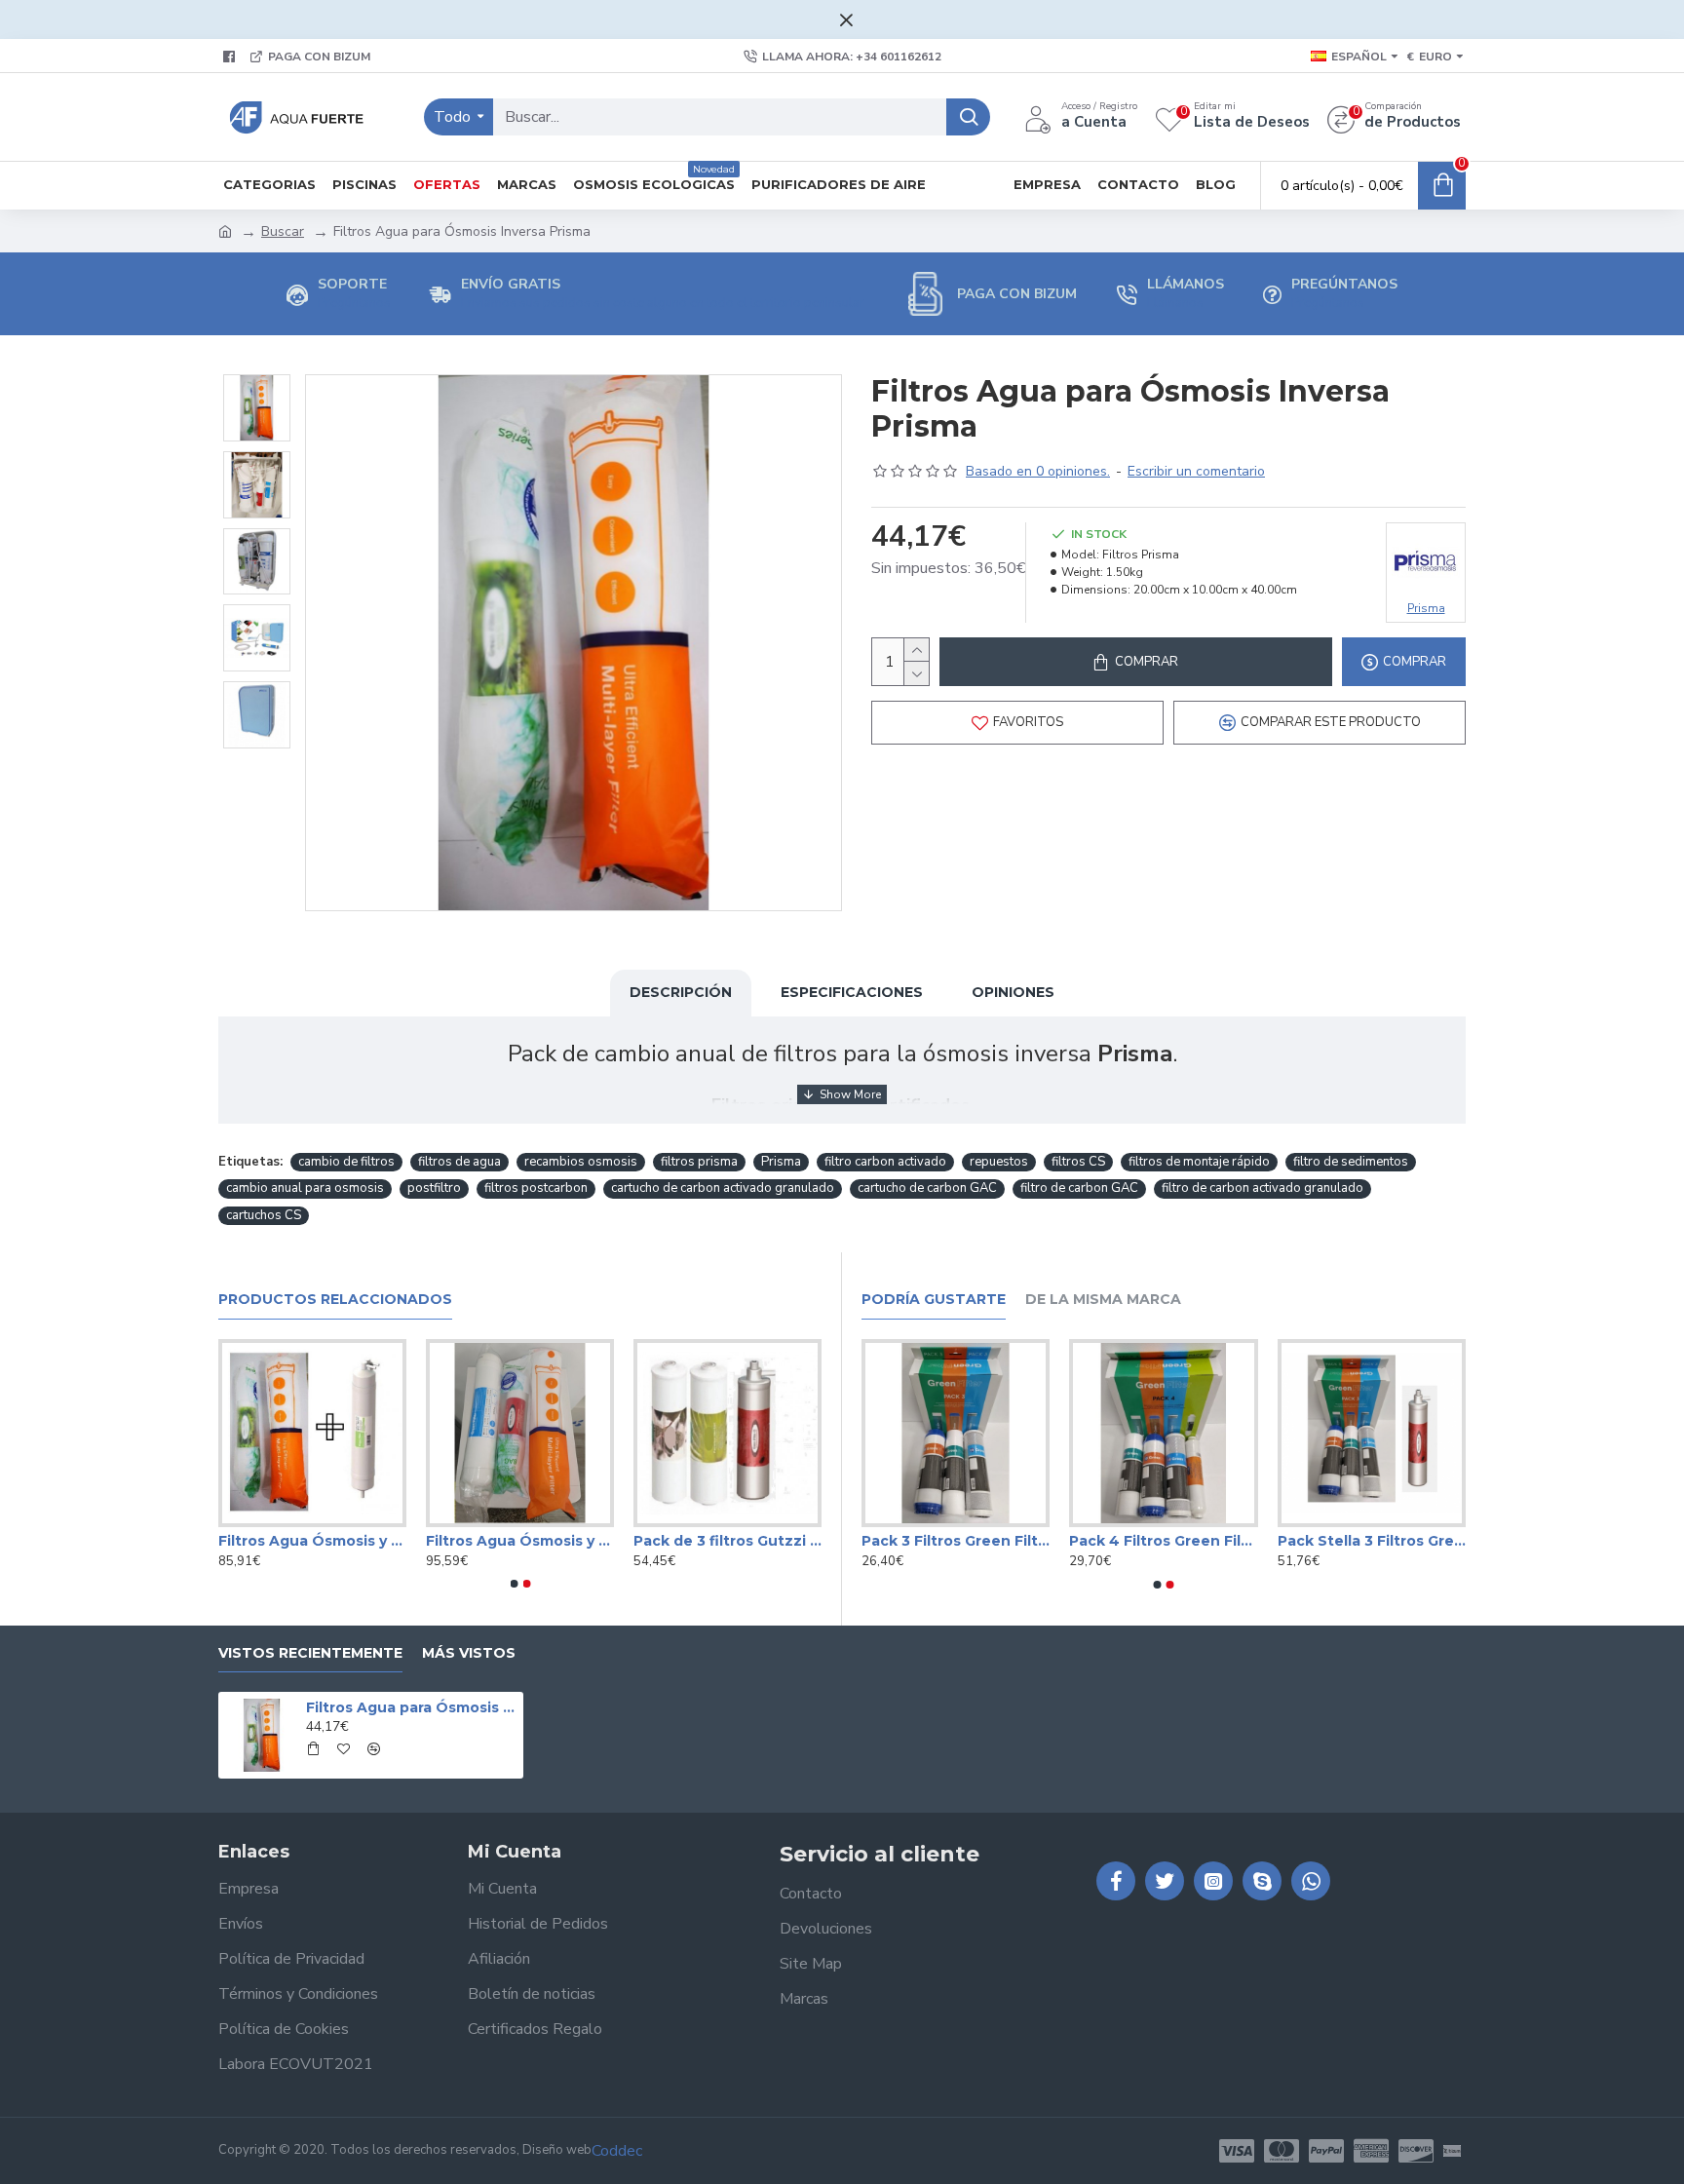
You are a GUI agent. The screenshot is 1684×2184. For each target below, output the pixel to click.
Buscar (283, 231)
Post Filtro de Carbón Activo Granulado (312, 1541)
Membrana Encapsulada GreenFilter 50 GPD (520, 1541)
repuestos (999, 1162)
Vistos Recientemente (310, 1653)
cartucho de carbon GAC (927, 1188)
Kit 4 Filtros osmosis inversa (1372, 1541)
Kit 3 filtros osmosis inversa (956, 1541)
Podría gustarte (934, 1300)
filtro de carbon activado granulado (1263, 1188)
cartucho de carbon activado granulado (723, 1188)
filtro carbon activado (885, 1162)
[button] (514, 1584)
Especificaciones (852, 992)
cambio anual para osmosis (305, 1188)
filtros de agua (459, 1162)
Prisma (781, 1162)
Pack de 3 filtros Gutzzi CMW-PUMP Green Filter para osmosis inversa (1163, 1541)
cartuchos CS (264, 1215)
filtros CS (1078, 1162)
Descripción (681, 992)
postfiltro (434, 1188)
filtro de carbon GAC (1079, 1188)
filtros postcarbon (536, 1188)
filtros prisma (699, 1162)
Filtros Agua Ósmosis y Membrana (727, 1541)
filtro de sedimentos (1351, 1162)
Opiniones (1013, 992)
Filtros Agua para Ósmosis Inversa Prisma (411, 1707)
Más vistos (469, 1653)
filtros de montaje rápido (1199, 1162)
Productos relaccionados (335, 1300)
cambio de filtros (346, 1162)
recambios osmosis (581, 1162)
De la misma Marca (1103, 1300)
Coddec (617, 2151)
